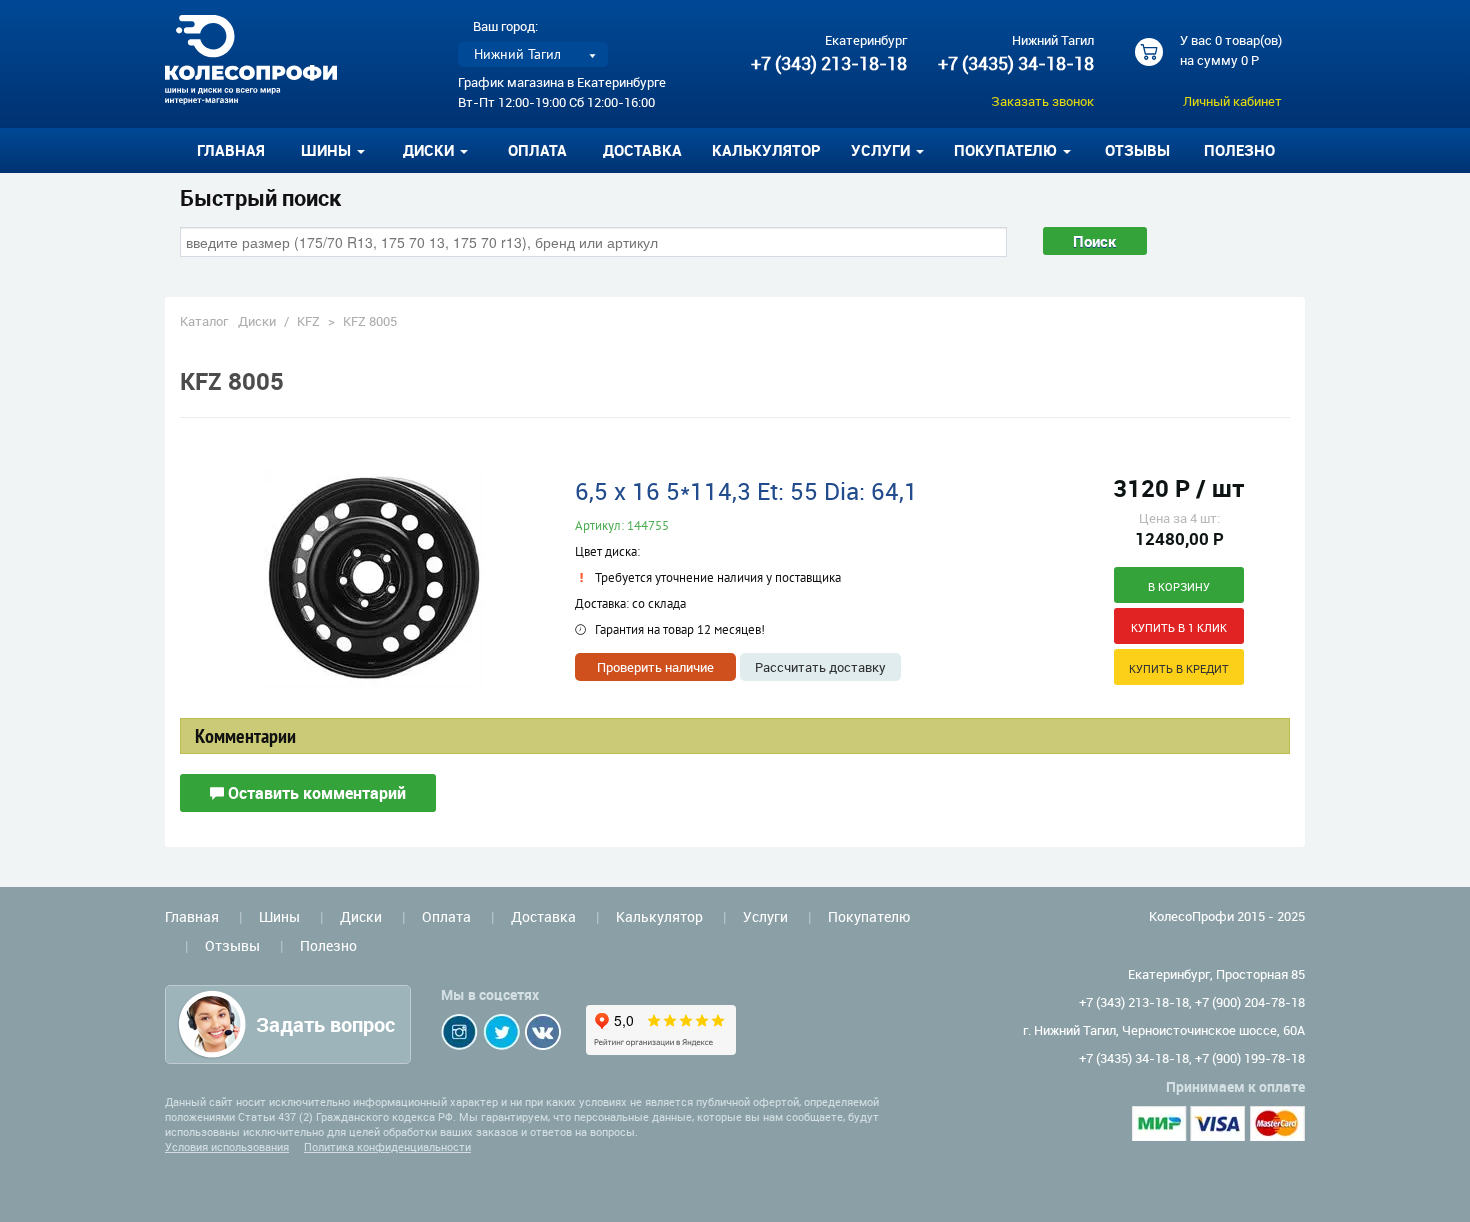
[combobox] (593, 242)
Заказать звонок (1042, 101)
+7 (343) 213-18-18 (829, 63)
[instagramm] (459, 1032)
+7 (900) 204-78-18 (1250, 1002)
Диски (257, 321)
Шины (279, 916)
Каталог (204, 321)
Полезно (1239, 150)
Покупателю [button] (1007, 150)
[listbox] (533, 54)
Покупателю (869, 916)
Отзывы (1137, 150)
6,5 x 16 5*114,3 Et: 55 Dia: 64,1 (746, 491)
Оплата (537, 150)
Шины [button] (328, 150)
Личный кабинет (1232, 101)
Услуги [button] (882, 150)
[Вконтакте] (543, 1032)
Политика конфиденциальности (387, 1146)
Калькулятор (766, 150)
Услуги (765, 916)
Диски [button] (430, 150)
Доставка (642, 150)
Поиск (1095, 241)
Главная (231, 150)
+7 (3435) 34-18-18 (1016, 63)
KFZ (308, 321)
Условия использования (227, 1146)
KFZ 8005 (370, 321)
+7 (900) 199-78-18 (1250, 1058)
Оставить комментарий (315, 793)
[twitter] (501, 1032)
